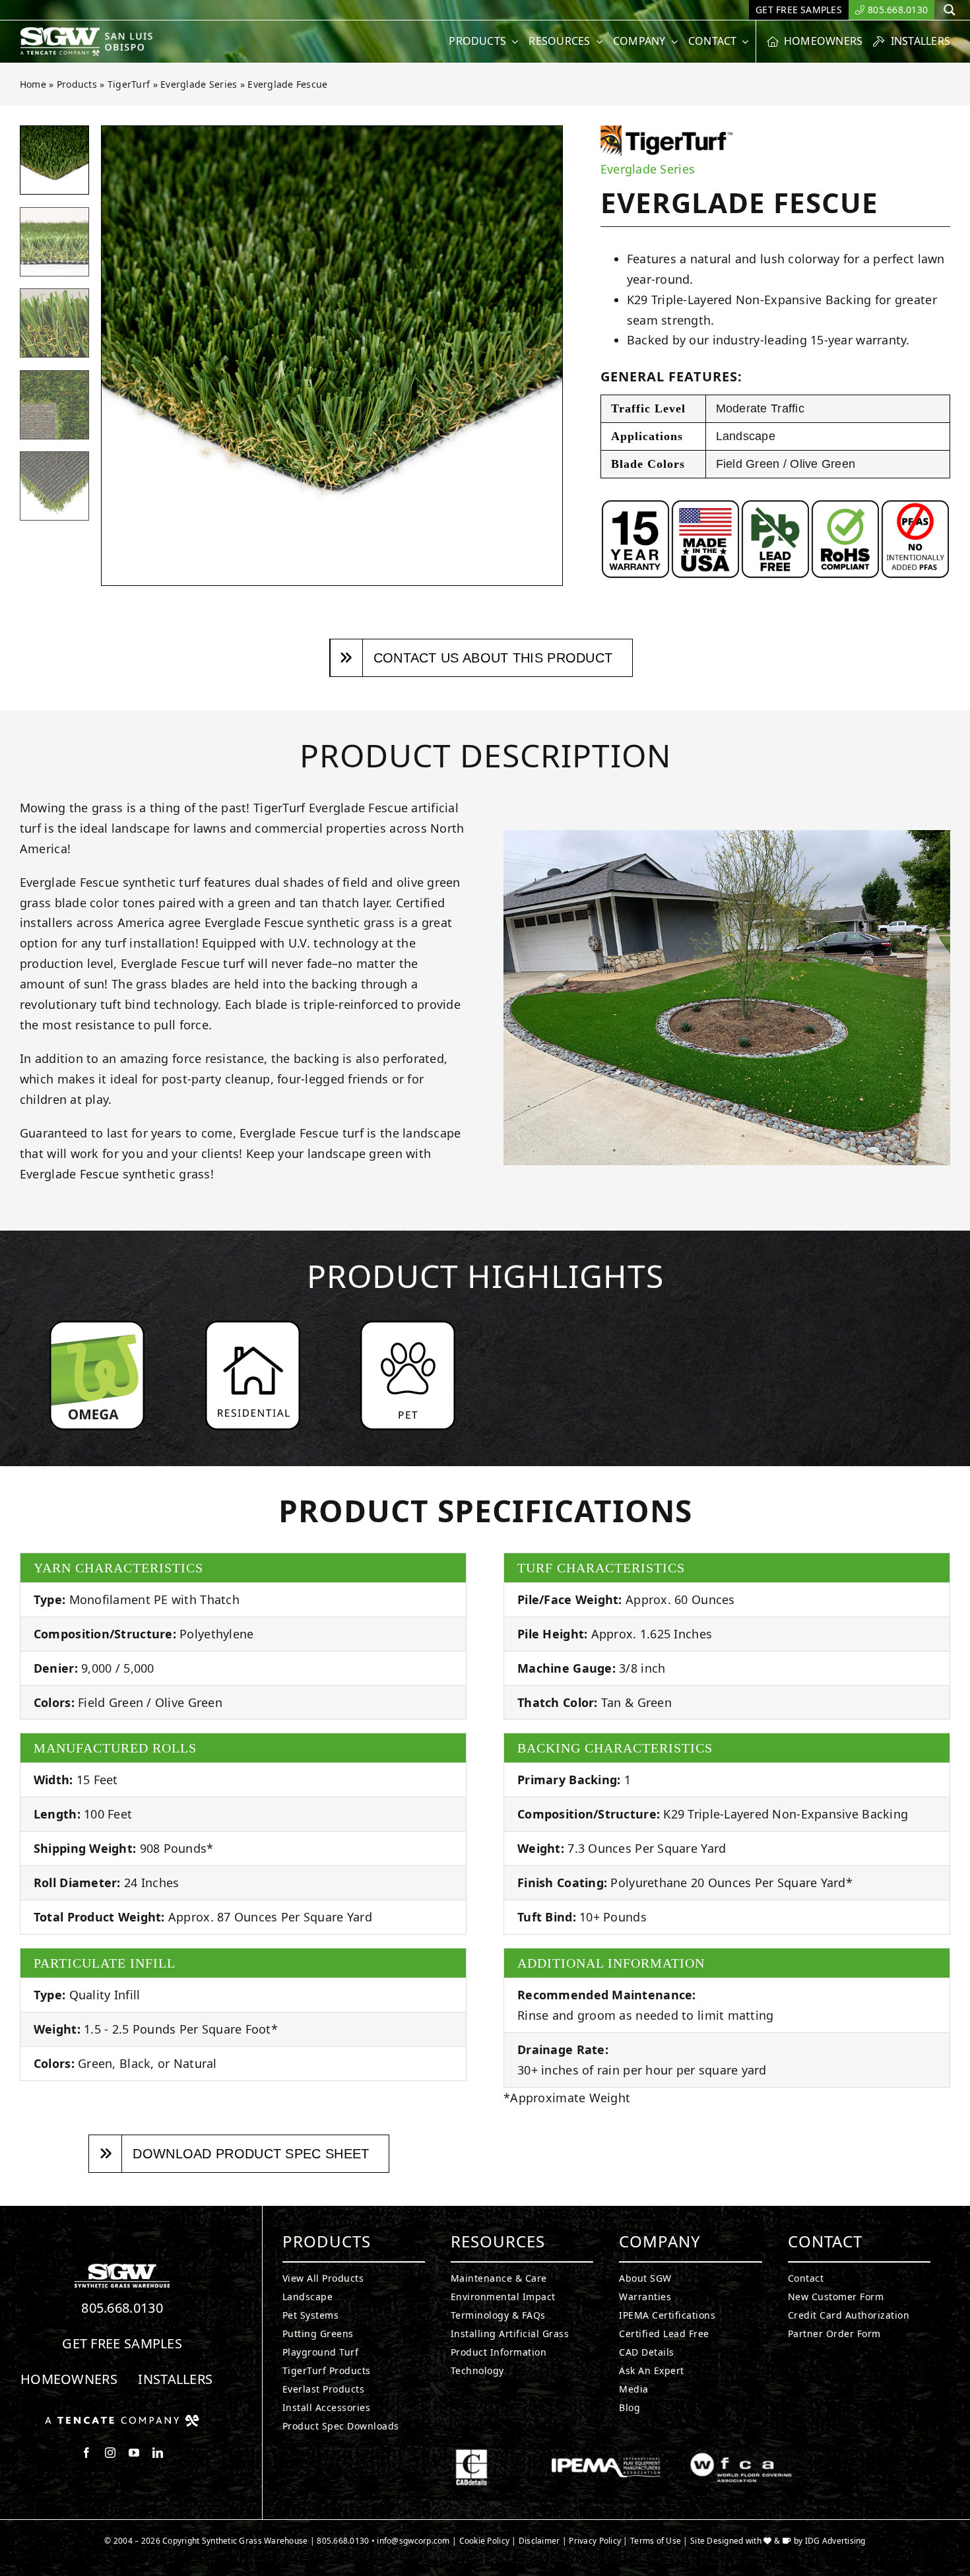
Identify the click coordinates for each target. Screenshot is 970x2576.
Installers (175, 2379)
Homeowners (69, 2379)
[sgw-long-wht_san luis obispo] (101, 32)
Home (33, 84)
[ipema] (606, 2455)
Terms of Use (656, 2541)
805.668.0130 (122, 2308)
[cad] (471, 2455)
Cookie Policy (485, 2541)
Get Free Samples (122, 2343)
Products (77, 84)
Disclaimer (539, 2541)
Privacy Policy (595, 2541)
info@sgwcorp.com (413, 2541)
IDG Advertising (835, 2541)
